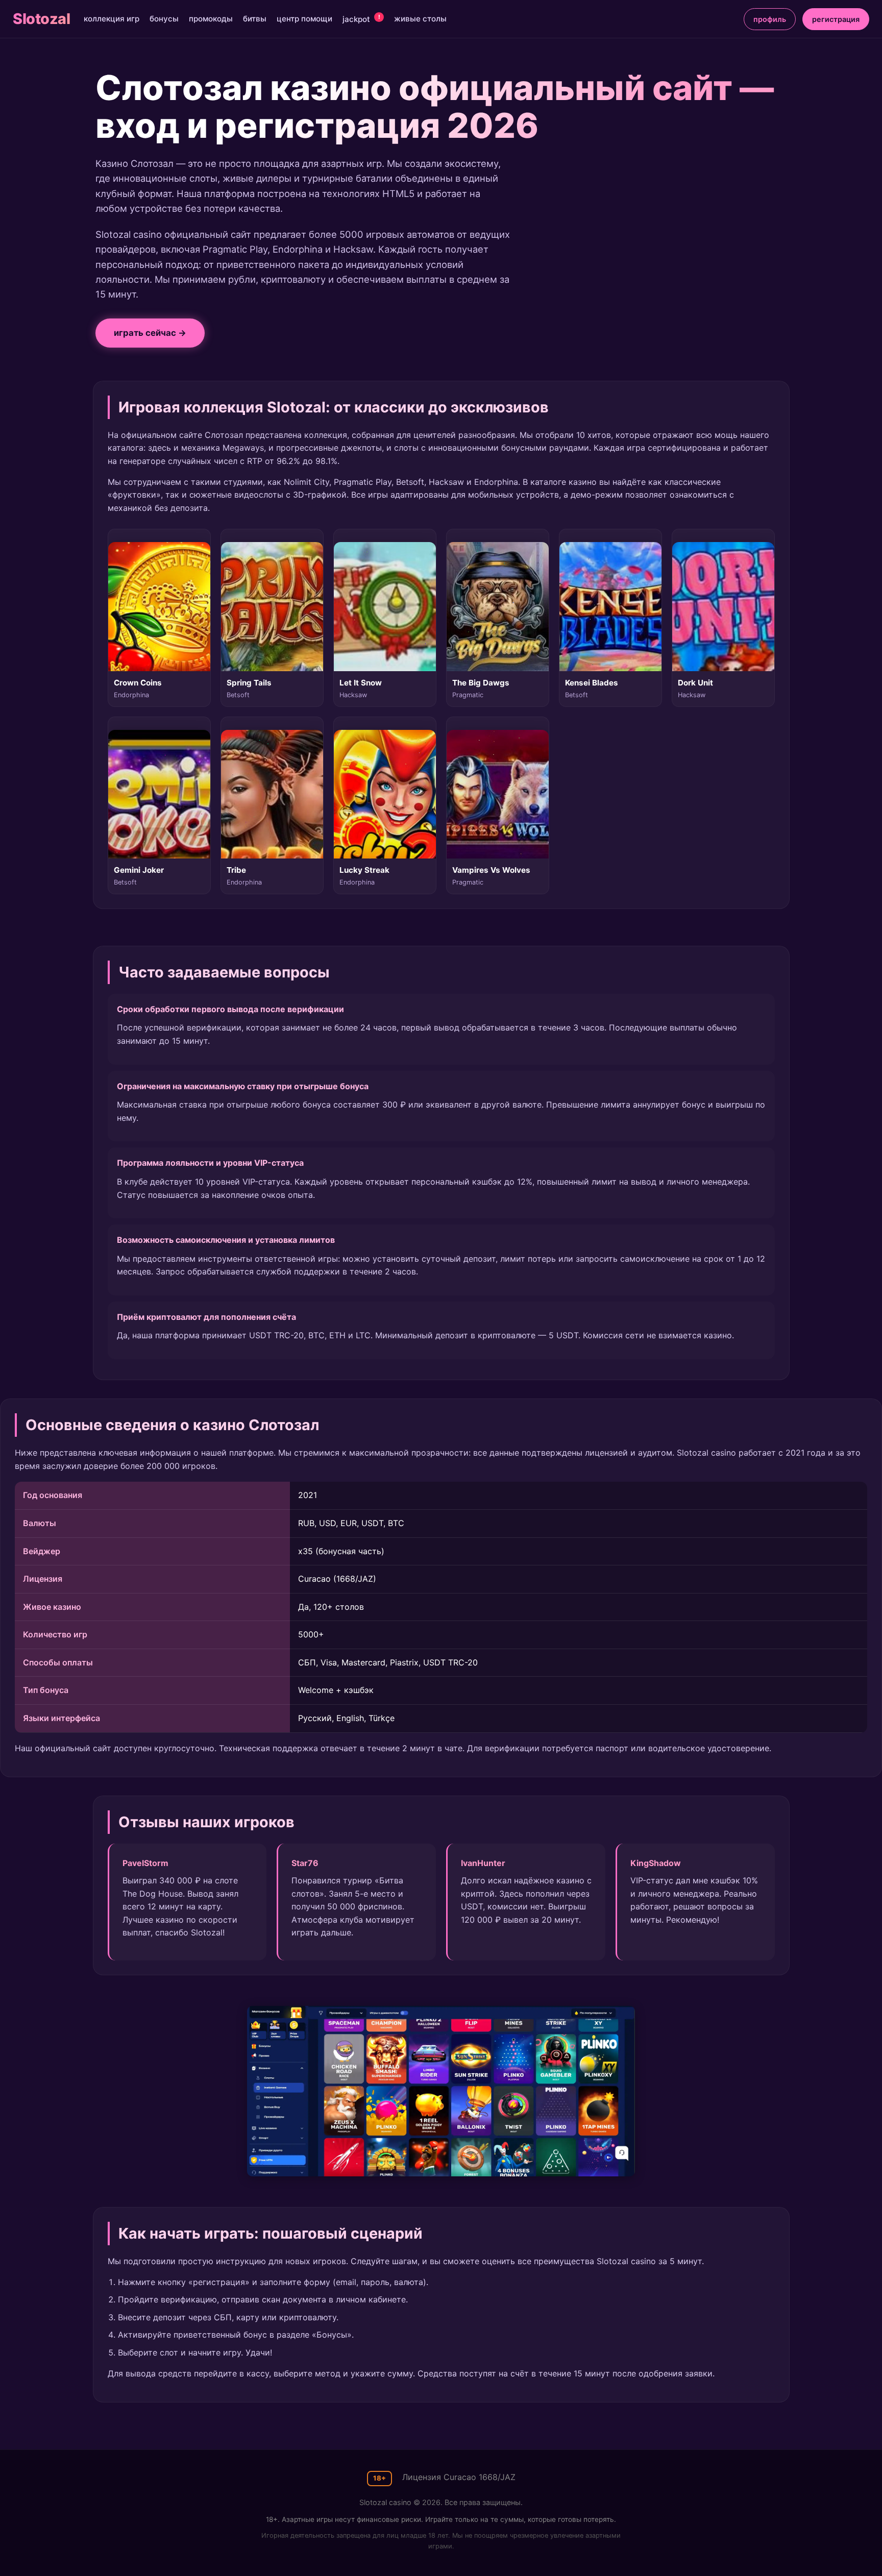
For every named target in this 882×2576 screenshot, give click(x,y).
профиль (770, 19)
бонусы (164, 19)
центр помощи (304, 19)
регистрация (836, 19)
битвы (255, 19)
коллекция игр (112, 19)
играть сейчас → (150, 333)
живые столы (420, 19)
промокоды (211, 19)
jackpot (361, 19)
